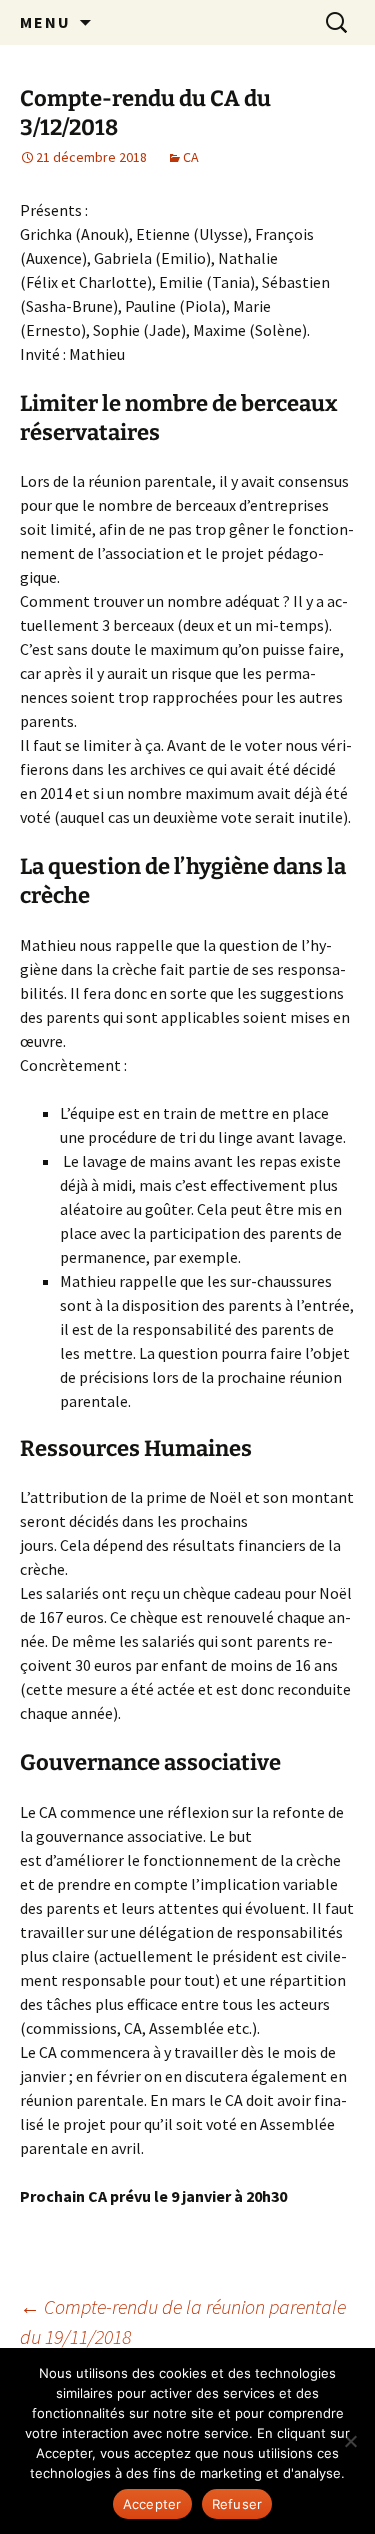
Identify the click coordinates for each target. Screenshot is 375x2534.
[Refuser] (350, 2441)
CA (191, 157)
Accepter (152, 2504)
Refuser (237, 2504)
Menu (45, 22)
